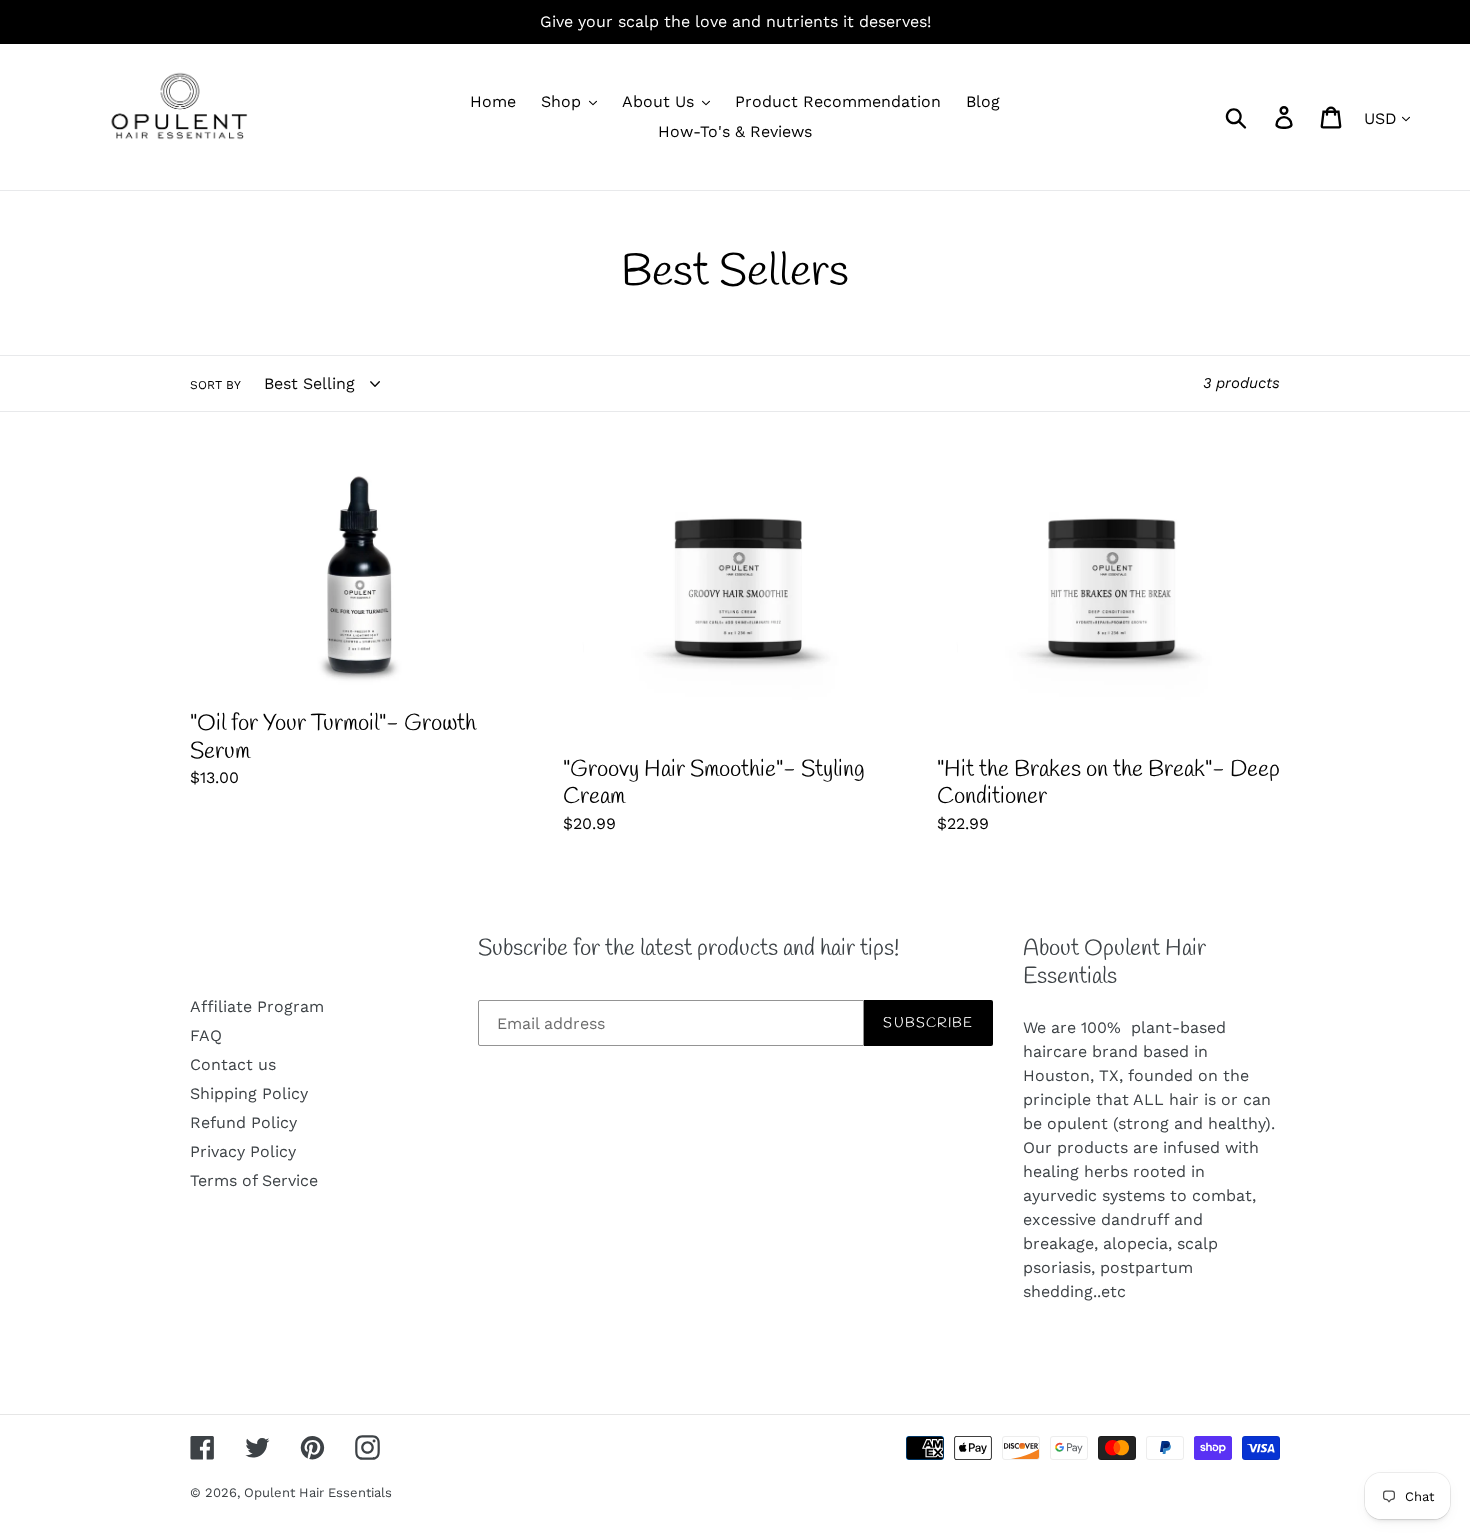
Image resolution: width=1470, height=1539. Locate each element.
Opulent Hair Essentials (318, 1492)
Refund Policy (243, 1122)
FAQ (206, 1035)
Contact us (233, 1064)
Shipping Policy (249, 1093)
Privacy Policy (243, 1151)
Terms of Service (254, 1180)
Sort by (215, 385)
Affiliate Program (257, 1006)
